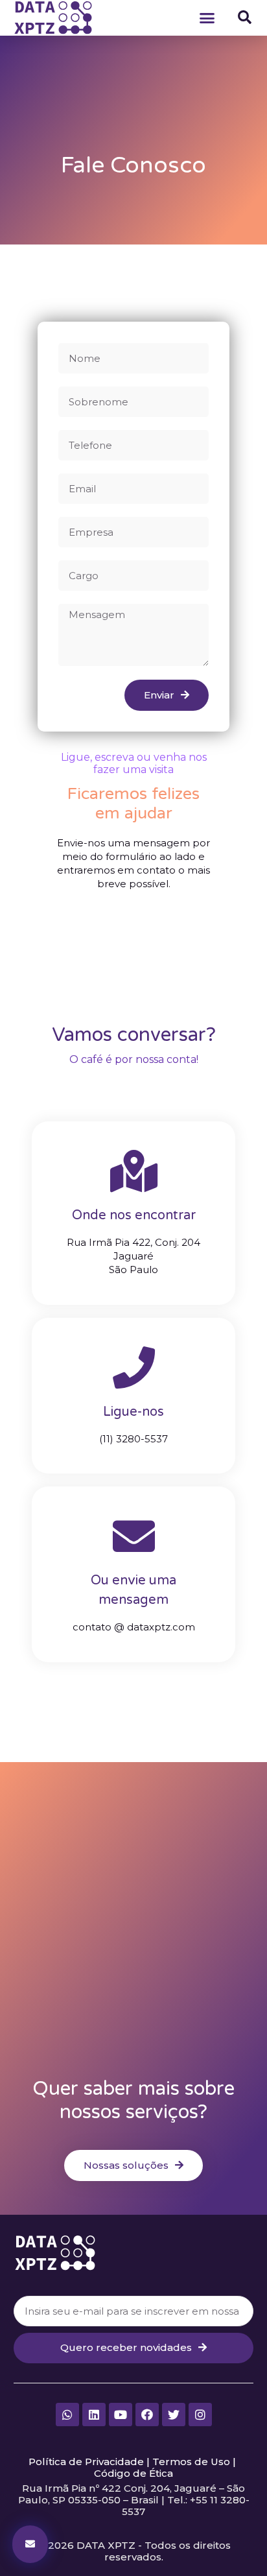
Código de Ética (133, 2473)
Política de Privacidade (86, 2462)
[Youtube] (121, 2415)
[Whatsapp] (67, 2415)
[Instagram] (200, 2415)
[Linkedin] (94, 2415)
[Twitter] (174, 2415)
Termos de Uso (191, 2462)
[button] (207, 18)
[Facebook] (147, 2415)
